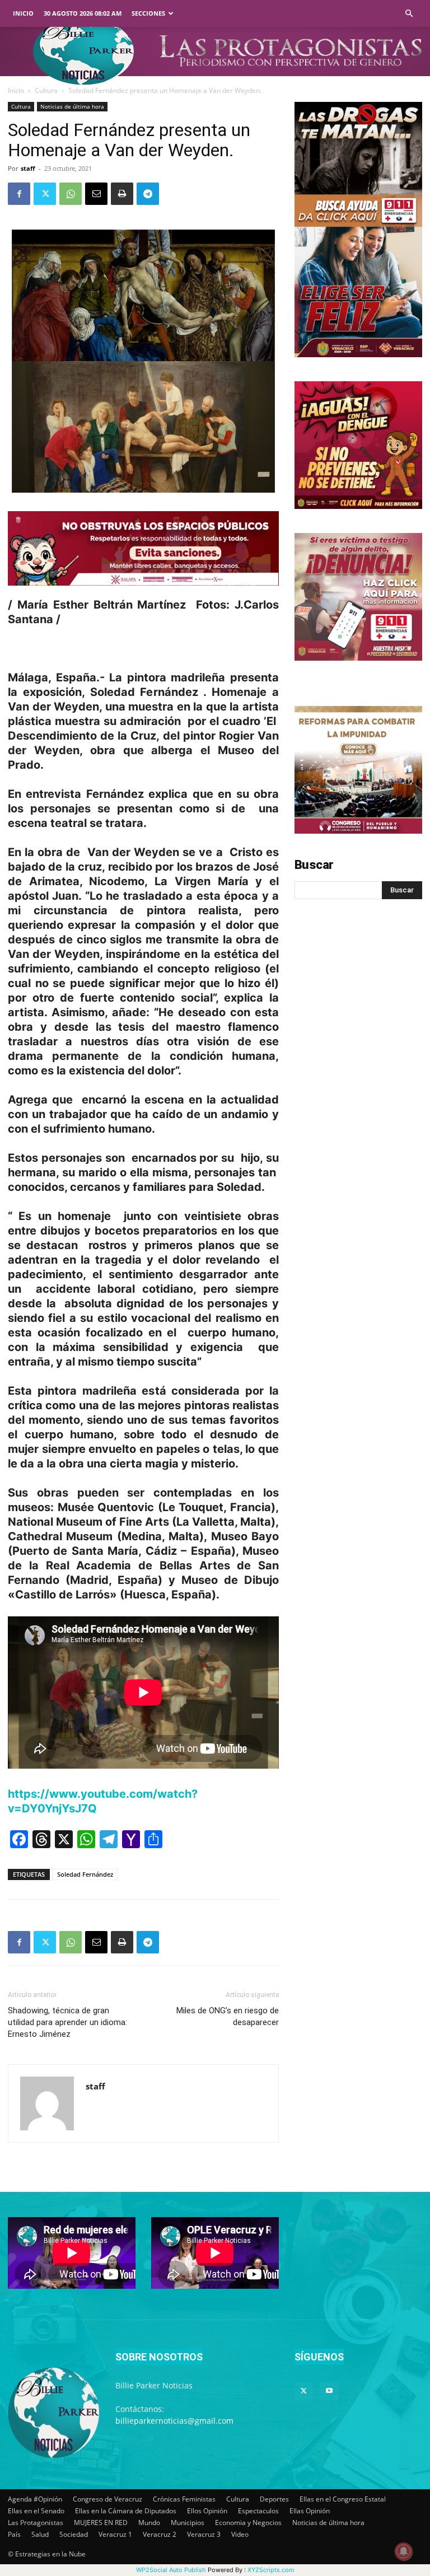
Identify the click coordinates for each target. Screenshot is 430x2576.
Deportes (274, 2499)
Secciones (148, 13)
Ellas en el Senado (36, 2511)
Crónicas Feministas (184, 2499)
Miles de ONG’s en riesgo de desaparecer (228, 2016)
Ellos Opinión (207, 2511)
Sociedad (74, 2534)
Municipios (188, 2523)
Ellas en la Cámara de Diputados (126, 2511)
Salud (40, 2534)
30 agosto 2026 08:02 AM (83, 13)
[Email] (96, 194)
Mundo (149, 2523)
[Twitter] (45, 194)
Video (240, 2534)
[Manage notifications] (404, 2551)
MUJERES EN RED (101, 2523)
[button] (409, 14)
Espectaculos (258, 2511)
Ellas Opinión (310, 2511)
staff (28, 168)
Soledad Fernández (85, 1874)
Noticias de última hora (72, 106)
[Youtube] (329, 2391)
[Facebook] (19, 194)
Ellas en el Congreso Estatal (343, 2499)
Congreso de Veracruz (107, 2499)
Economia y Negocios (248, 2523)
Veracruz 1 (115, 2534)
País (14, 2534)
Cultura (46, 90)
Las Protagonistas (36, 2523)
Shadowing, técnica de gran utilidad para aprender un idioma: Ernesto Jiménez (67, 2022)
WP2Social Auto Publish (171, 2570)
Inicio (23, 13)
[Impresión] (122, 194)
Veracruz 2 (160, 2534)
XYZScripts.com (271, 2570)
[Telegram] (148, 194)
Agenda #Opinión (35, 2499)
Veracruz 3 (204, 2534)
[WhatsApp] (71, 194)
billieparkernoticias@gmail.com (174, 2421)
